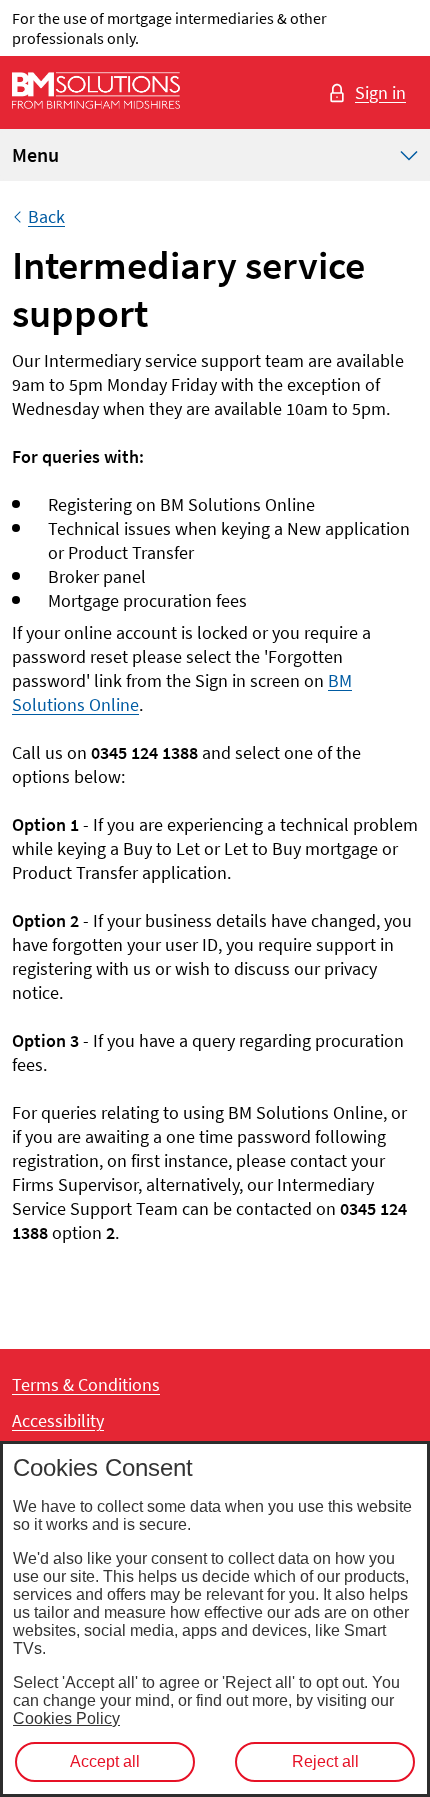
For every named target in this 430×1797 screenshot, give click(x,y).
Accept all (105, 1761)
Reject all (325, 1761)
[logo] (96, 92)
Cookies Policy (66, 1718)
